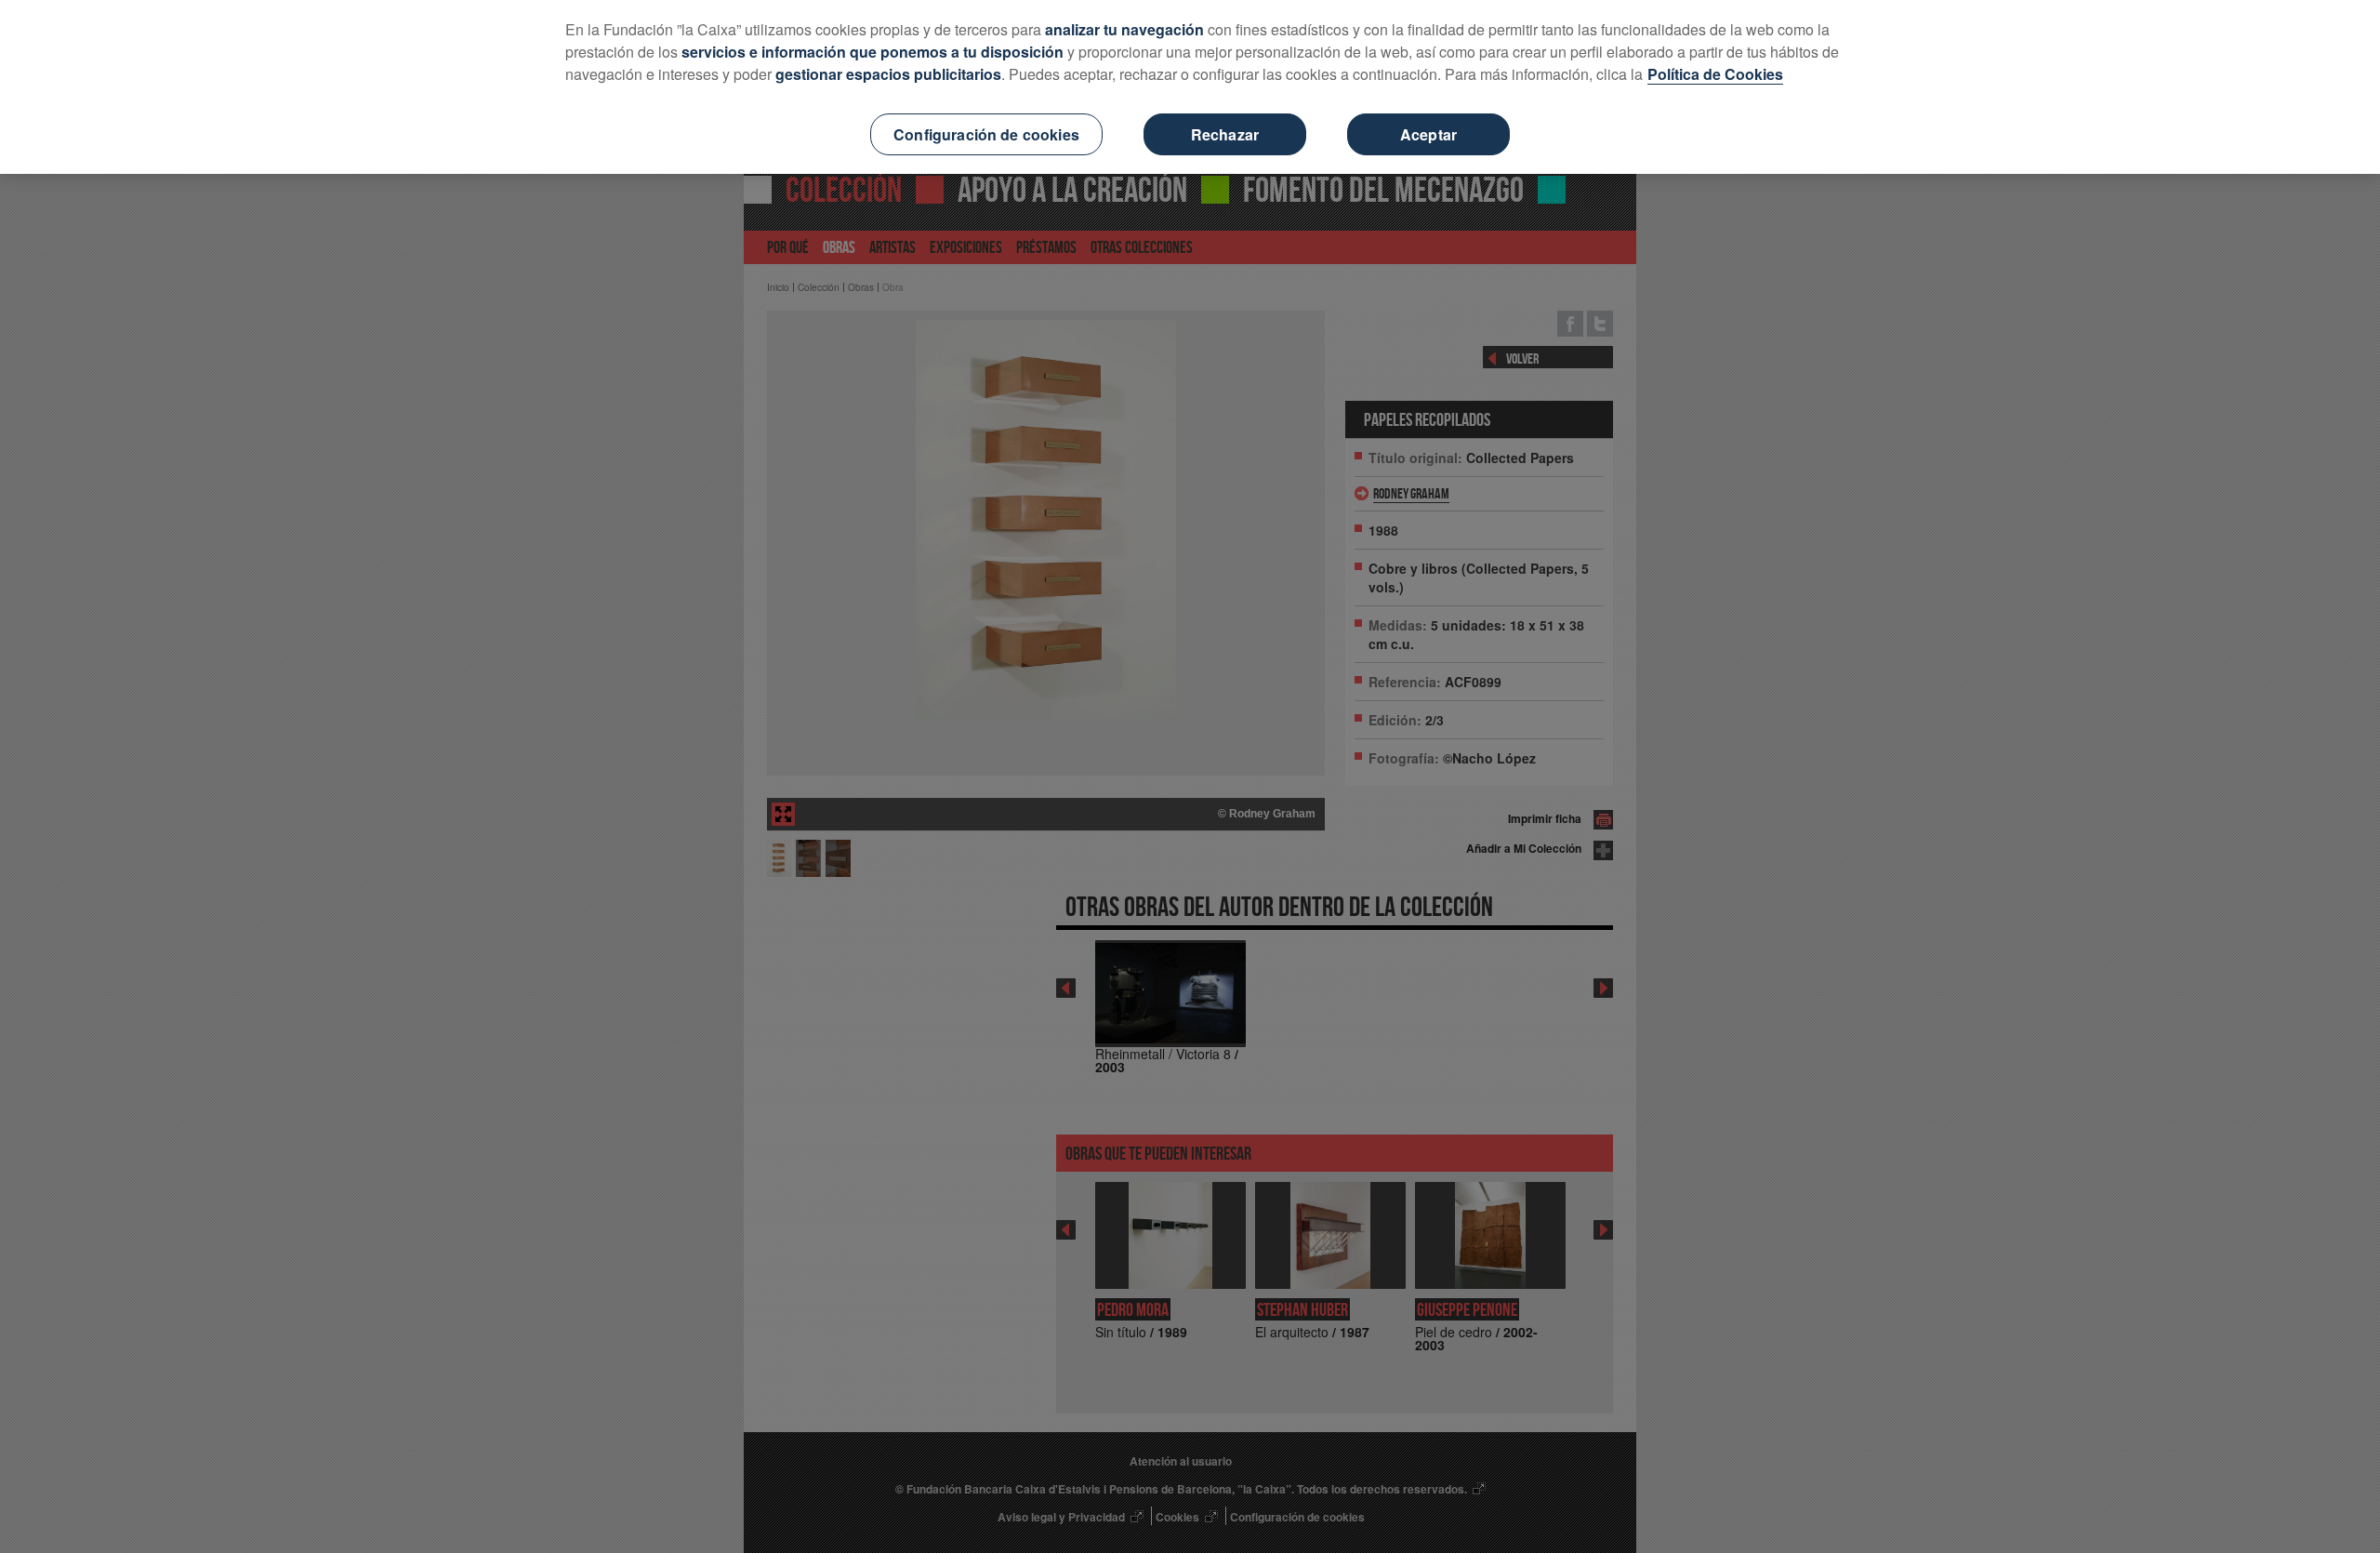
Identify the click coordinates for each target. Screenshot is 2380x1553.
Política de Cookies (1715, 74)
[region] (1190, 87)
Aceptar (1428, 134)
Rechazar (1225, 134)
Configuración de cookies (986, 134)
